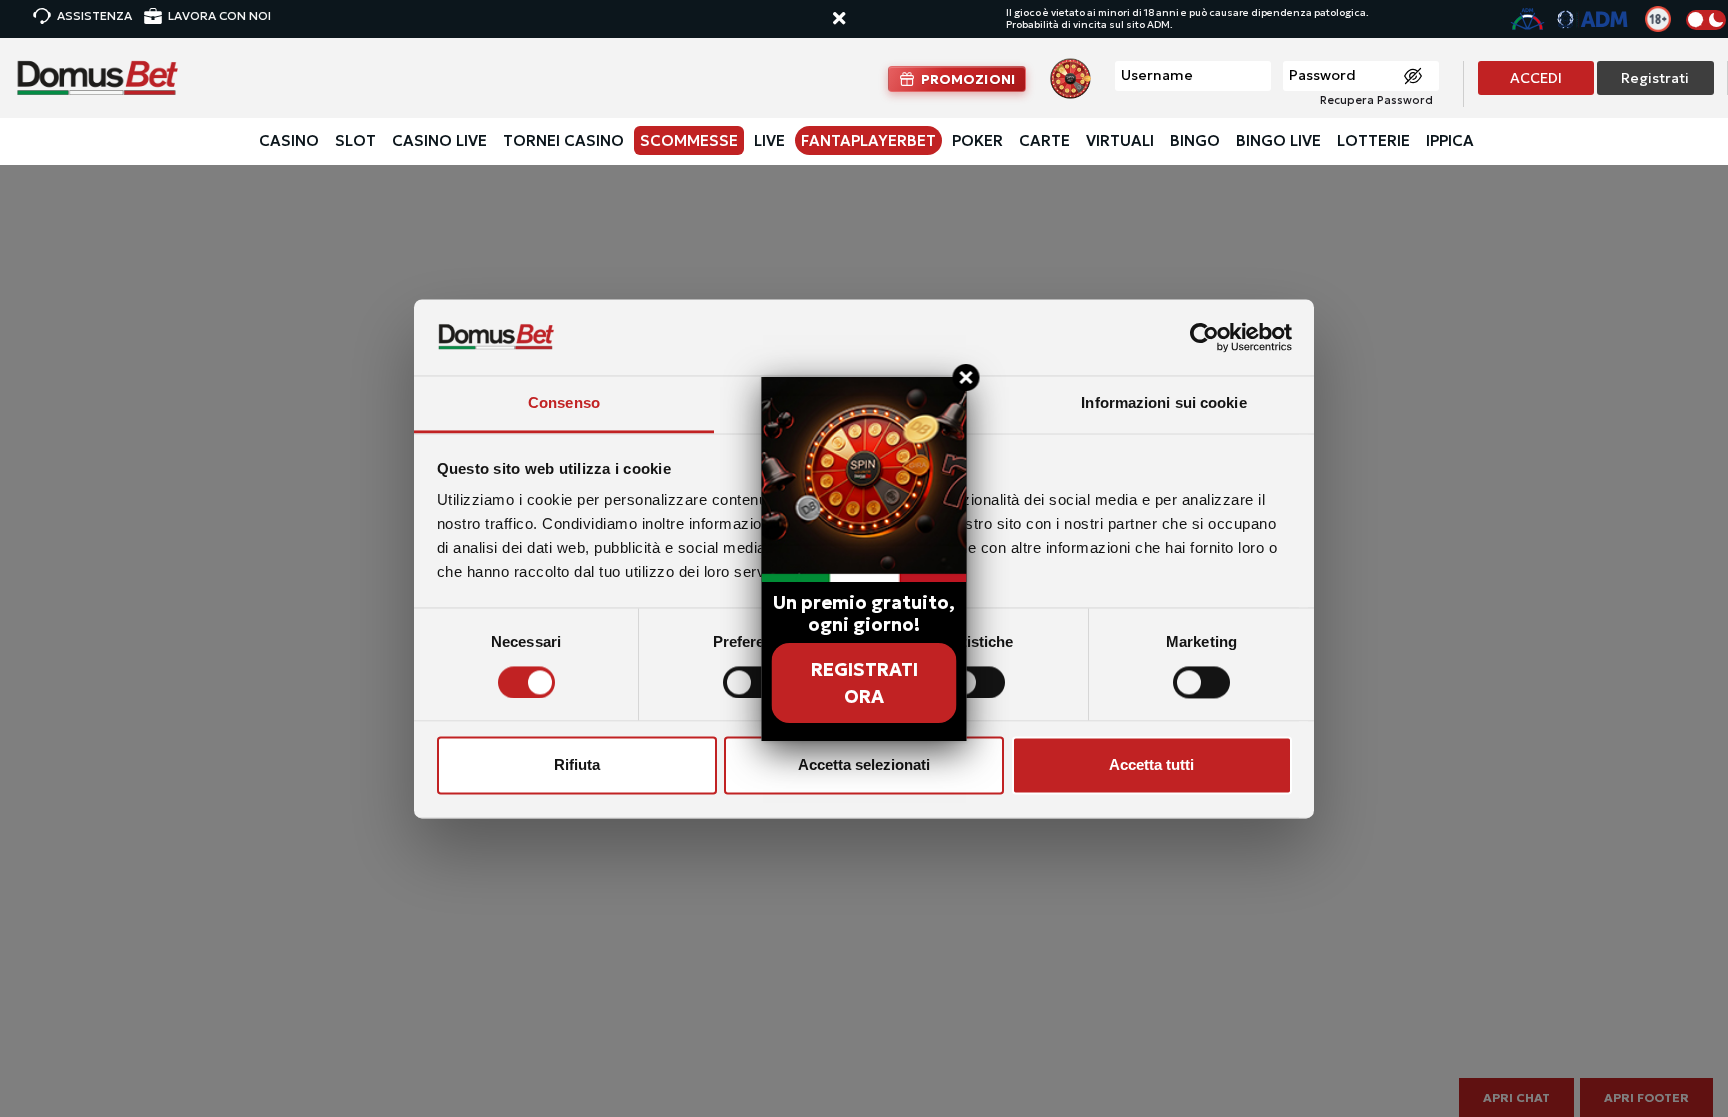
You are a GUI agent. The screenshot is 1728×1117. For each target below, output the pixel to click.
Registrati (1655, 78)
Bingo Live (1278, 140)
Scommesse (689, 140)
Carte (1044, 140)
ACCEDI (1536, 78)
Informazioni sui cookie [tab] (1163, 403)
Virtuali (1120, 140)
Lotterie (1373, 140)
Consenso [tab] (564, 403)
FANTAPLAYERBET (868, 140)
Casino (289, 140)
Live (769, 140)
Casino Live (439, 140)
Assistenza (94, 15)
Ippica (1450, 140)
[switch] (751, 682)
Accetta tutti (1151, 765)
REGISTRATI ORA (864, 683)
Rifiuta (577, 765)
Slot (355, 140)
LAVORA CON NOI (219, 15)
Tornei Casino (563, 140)
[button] (858, 19)
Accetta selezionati (864, 765)
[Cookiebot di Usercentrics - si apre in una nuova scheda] (1204, 337)
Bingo (1195, 140)
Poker (977, 140)
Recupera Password (1376, 100)
